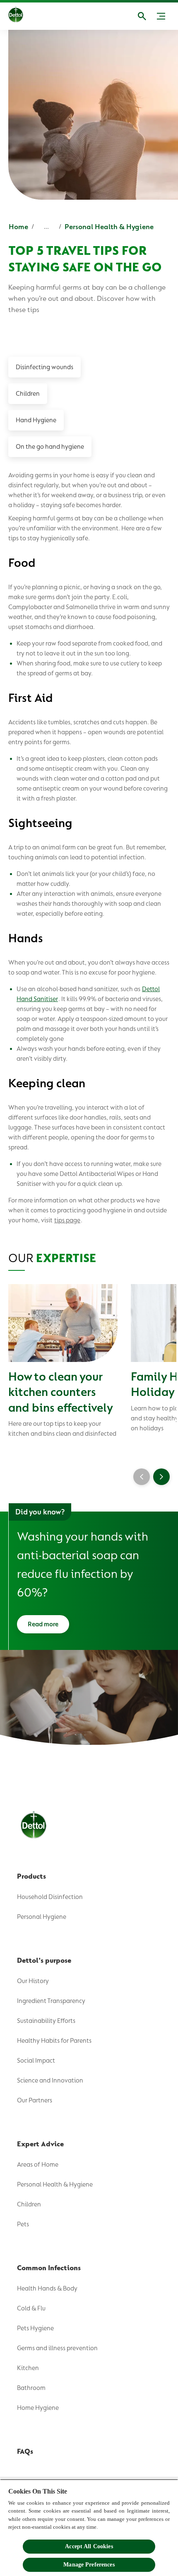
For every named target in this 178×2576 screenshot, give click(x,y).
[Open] (142, 16)
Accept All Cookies (89, 2546)
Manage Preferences (89, 2565)
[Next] (161, 1477)
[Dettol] (16, 16)
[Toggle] (161, 16)
